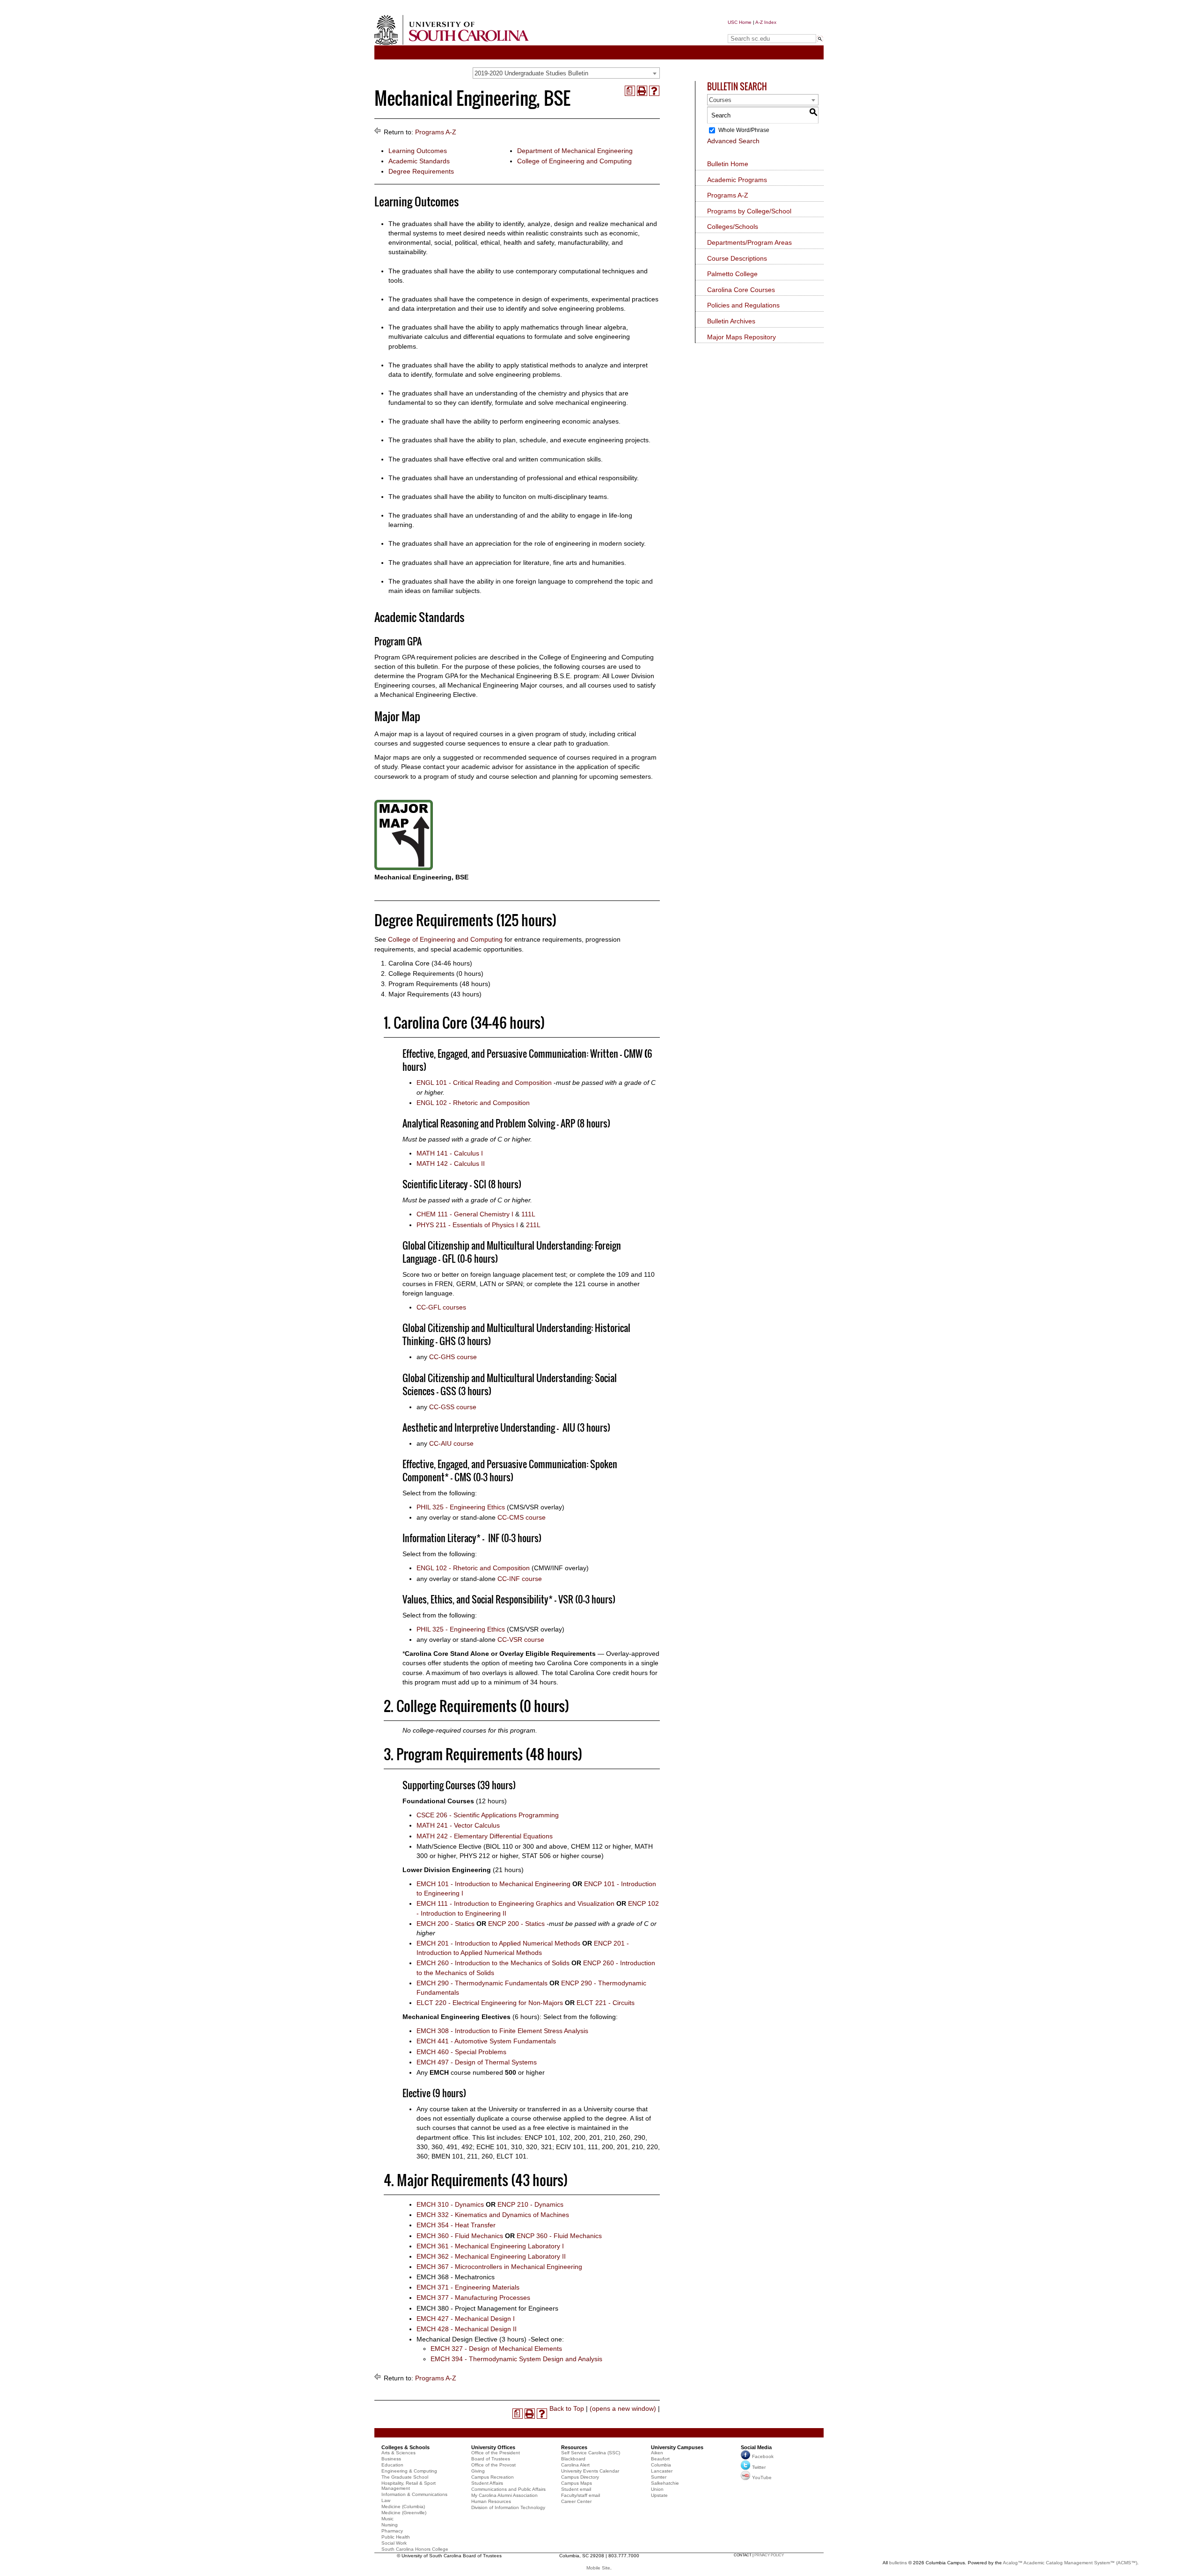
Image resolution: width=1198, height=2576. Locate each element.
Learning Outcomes (418, 151)
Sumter (659, 2477)
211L (533, 1225)
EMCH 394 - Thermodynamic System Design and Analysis (516, 2359)
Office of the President (496, 2453)
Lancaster (662, 2471)
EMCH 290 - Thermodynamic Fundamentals (482, 1983)
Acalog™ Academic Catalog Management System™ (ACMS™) (1070, 2563)
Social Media (756, 2447)
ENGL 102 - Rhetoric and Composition (473, 1103)
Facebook (763, 2456)
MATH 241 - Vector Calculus (458, 1825)
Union (657, 2489)
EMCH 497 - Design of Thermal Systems (477, 2062)
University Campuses (677, 2447)
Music (387, 2519)
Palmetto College (732, 274)
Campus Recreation (493, 2477)
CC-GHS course (453, 1357)
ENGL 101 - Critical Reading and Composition (484, 1083)
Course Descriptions (737, 258)
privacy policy (769, 2555)
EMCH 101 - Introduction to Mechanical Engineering (493, 1884)
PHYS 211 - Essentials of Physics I (467, 1225)
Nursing (390, 2525)
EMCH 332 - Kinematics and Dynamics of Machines (493, 2215)
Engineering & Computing (409, 2471)
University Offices (493, 2447)
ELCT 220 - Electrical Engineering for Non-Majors (490, 2003)
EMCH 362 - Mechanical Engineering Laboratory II (491, 2256)
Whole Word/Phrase (744, 130)
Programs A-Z (436, 132)
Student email (576, 2489)
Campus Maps (577, 2483)
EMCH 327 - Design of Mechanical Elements (496, 2349)
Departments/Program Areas (749, 242)
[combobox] (566, 73)
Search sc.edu (752, 30)
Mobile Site (598, 2568)
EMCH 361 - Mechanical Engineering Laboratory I (490, 2246)
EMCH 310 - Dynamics (450, 2204)
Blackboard (573, 2459)
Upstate (659, 2495)
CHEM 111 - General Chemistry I (465, 1214)
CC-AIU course (451, 1443)
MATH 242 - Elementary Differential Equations (485, 1836)
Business (391, 2459)
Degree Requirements (421, 171)
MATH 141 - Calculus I (450, 1153)
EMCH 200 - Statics (446, 1924)
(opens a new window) (623, 2408)
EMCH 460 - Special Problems (461, 2052)
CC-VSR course (521, 1639)
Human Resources (491, 2501)
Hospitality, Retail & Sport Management (409, 2486)
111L (528, 1214)
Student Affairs (487, 2483)
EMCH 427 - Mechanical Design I (466, 2319)
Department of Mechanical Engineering (575, 151)
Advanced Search (733, 141)
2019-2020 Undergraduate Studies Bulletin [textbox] (531, 73)
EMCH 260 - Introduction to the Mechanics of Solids (493, 1963)
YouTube (762, 2477)
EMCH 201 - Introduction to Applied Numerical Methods (498, 1943)
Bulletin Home (728, 164)
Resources (574, 2447)
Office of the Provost (493, 2465)
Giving (478, 2471)
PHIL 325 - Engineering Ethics (461, 1507)
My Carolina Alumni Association (504, 2495)
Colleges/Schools (733, 227)
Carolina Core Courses (741, 290)
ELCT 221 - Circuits (606, 2003)
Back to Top (567, 2408)
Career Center (576, 2501)
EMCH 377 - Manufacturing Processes (473, 2298)
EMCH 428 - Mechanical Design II (467, 2329)
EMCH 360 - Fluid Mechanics (460, 2236)
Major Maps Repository (741, 337)
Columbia (661, 2465)
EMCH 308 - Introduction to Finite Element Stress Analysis (502, 2031)
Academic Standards (419, 161)
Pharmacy (392, 2531)
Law (386, 2500)
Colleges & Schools (405, 2447)
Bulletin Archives (731, 321)
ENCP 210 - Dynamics (530, 2204)
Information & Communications (414, 2494)
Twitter (759, 2467)
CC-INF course (520, 1579)
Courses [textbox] (720, 100)
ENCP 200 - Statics (516, 1924)
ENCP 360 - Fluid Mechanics (559, 2236)
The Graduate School (405, 2477)
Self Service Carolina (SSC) (591, 2453)
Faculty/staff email (581, 2495)
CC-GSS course (453, 1407)
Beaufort (660, 2459)
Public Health (396, 2537)
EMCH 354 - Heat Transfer (456, 2225)
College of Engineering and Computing (574, 161)
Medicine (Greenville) (404, 2513)
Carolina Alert (575, 2465)
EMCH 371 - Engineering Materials (468, 2287)
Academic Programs (737, 180)
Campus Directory (580, 2477)
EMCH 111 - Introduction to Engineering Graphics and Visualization (515, 1903)
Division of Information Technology (508, 2507)
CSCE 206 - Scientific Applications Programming (488, 1815)
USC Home (740, 22)
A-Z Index (766, 22)
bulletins (898, 2563)
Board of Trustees (491, 2459)
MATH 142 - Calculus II (451, 1164)
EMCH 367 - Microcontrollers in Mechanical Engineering (499, 2267)
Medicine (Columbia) (403, 2506)
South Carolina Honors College (415, 2549)
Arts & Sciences (398, 2453)
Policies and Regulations (743, 305)
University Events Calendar (590, 2471)
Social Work (394, 2543)
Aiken (657, 2453)
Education (392, 2465)
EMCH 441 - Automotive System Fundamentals (486, 2041)
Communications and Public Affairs (508, 2489)
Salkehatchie (665, 2483)
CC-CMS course (522, 1517)
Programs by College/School (749, 211)
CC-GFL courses (441, 1307)
